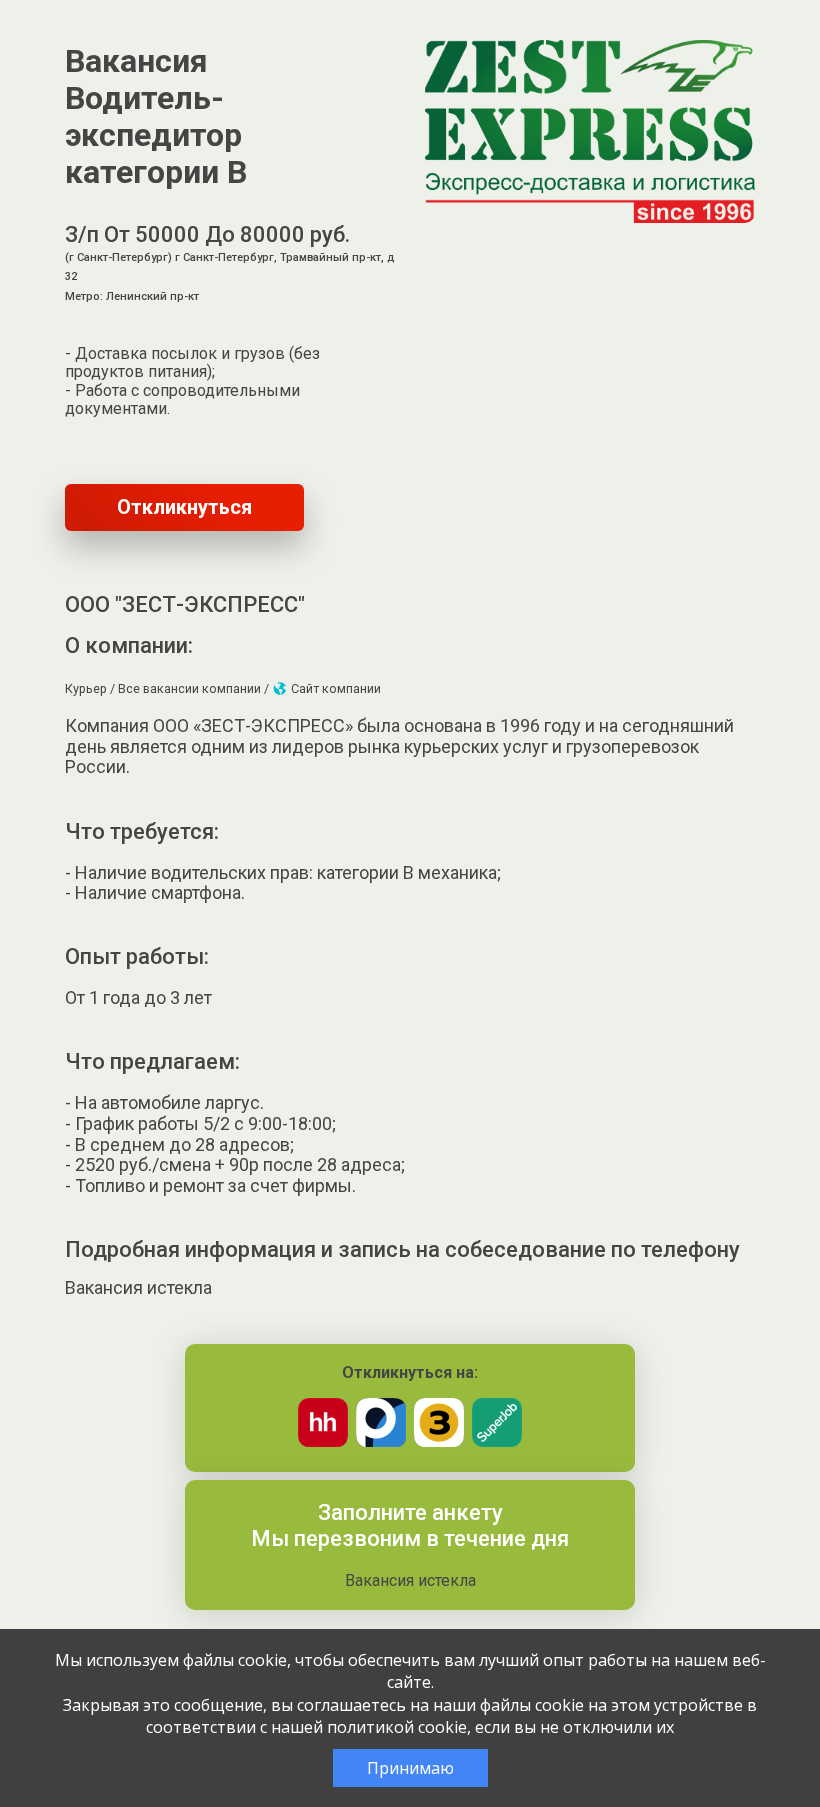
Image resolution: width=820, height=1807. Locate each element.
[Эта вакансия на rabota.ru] (381, 1441)
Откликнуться (184, 507)
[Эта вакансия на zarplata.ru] (439, 1441)
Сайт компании (334, 688)
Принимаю (410, 1768)
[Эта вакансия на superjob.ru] (497, 1441)
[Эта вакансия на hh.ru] (323, 1441)
